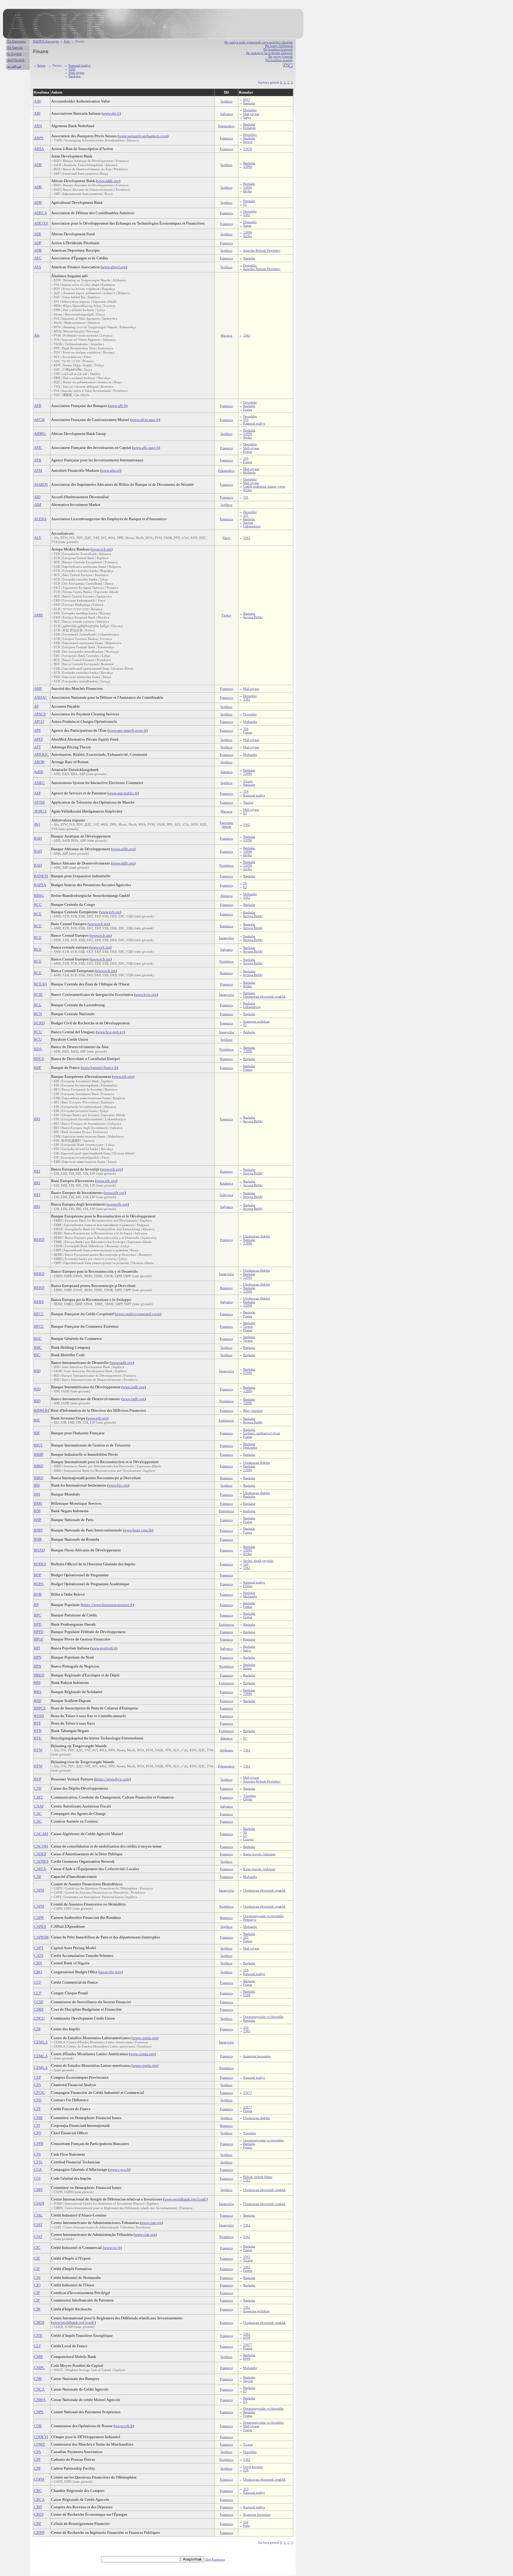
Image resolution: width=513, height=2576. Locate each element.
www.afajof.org (114, 267)
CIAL (38, 2215)
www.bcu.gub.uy (110, 1032)
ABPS (39, 138)
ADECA (40, 213)
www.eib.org (123, 1076)
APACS (40, 714)
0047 (247, 100)
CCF (38, 1982)
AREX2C (41, 754)
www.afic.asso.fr (146, 448)
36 (245, 883)
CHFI (38, 2190)
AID (37, 497)
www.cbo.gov (111, 1972)
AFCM (39, 420)
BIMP (39, 1454)
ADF (38, 234)
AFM (38, 470)
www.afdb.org (108, 181)
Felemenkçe (226, 126)
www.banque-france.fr (99, 1068)
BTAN (39, 1716)
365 (246, 1937)
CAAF (39, 1806)
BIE (37, 1420)
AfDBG (40, 434)
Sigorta (248, 523)
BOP (38, 1575)
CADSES (41, 1861)
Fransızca (226, 138)
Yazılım (248, 802)
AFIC (38, 448)
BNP (38, 1520)
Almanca (226, 772)
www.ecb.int (102, 549)
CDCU (39, 2018)
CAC (38, 1814)
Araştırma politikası (256, 1021)
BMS (38, 1503)
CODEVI (41, 2437)
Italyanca (227, 114)
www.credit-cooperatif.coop (138, 1314)
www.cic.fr (112, 2248)
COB (38, 2426)
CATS (39, 1956)
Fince (226, 538)
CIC (37, 2248)
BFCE (39, 1326)
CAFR (39, 1918)
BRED (39, 1675)
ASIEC (39, 783)
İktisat (41, 65)
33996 (248, 167)
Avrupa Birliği (253, 617)
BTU (38, 1738)
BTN (38, 1731)
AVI (37, 824)
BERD (39, 1240)
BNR (38, 1539)
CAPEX (40, 1926)
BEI (37, 1119)
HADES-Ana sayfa (46, 41)
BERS (39, 1302)
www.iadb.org (122, 1363)
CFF (37, 2109)
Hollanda (249, 128)
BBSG (39, 896)
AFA (37, 267)
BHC (38, 1347)
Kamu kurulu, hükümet (259, 1854)
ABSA (39, 149)
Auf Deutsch (16, 60)
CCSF (39, 2002)
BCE (38, 914)
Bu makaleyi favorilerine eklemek (269, 53)
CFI (37, 2125)
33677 (248, 2093)
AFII (37, 460)
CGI (37, 2178)
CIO (37, 2285)
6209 (247, 2337)
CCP (38, 1993)
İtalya (247, 117)
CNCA (39, 2389)
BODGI (40, 1564)
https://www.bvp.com (112, 1779)
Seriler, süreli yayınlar (258, 1561)
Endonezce (226, 1420)
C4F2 (38, 1797)
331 (246, 497)
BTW (38, 1750)
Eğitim (248, 1586)
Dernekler (250, 110)
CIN (37, 2278)
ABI (37, 113)
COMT (39, 2444)
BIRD (38, 1466)
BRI (37, 1683)
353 (246, 2489)
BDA (38, 1049)
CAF (38, 1877)
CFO (38, 2133)
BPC (38, 1615)
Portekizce (227, 865)
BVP (38, 1779)
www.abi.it (111, 113)
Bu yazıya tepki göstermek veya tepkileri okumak (259, 42)
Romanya (250, 1919)
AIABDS (41, 484)
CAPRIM (41, 1937)
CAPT (39, 1948)
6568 (247, 1995)
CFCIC (39, 2092)
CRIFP (39, 2532)
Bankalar (75, 76)
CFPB (39, 2144)
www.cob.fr (124, 2426)
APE (37, 730)
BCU (38, 1032)
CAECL (40, 1869)
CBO (38, 1972)
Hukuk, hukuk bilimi (258, 2177)
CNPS (39, 2412)
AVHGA (40, 811)
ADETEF (41, 223)
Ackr (67, 41)
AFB (38, 406)
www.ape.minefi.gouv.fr (128, 730)
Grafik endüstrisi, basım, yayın (264, 486)
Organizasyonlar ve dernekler (263, 1916)
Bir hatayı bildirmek (279, 46)
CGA (38, 2169)
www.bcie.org (146, 994)
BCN (38, 1014)
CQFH (39, 2479)
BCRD (39, 1023)
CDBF (39, 2009)
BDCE (39, 1059)
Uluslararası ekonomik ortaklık (264, 996)
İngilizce (227, 101)
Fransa (248, 409)
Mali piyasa (76, 72)
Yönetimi (250, 1796)
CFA (37, 2085)
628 (246, 2470)
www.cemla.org (145, 2038)
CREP (39, 2514)
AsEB (38, 772)
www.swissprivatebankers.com (143, 136)
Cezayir (248, 1839)
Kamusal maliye (80, 65)
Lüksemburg (252, 526)
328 (246, 1970)
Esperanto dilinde (227, 824)
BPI (37, 1648)
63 (245, 204)
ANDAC (41, 697)
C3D (38, 1788)
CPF (37, 2459)
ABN (38, 126)
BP (36, 1605)
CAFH (39, 1890)
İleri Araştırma (215, 2559)
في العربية (14, 66)
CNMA (40, 2400)
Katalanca (226, 926)
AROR (39, 762)
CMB (38, 2357)
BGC (38, 1339)
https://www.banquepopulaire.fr (107, 1605)
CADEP (40, 1854)
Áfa (37, 335)
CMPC (39, 2368)
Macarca (226, 335)
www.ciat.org (151, 2223)
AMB (38, 615)
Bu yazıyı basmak (281, 56)
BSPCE (40, 1708)
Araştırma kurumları (257, 2056)
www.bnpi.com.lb (138, 1530)
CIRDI (39, 2322)
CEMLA (41, 2042)
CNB (38, 2379)
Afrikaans (226, 1750)
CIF (37, 2269)
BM (37, 1494)
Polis (246, 2525)
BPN (38, 1657)
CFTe (38, 2162)
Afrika (247, 191)
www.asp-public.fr (123, 793)
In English (15, 54)
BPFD (39, 1632)
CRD (38, 2507)
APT (37, 747)
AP (36, 706)
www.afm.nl (111, 470)
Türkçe (226, 615)
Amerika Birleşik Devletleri (262, 250)
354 (246, 420)
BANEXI (41, 876)
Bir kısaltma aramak (279, 60)
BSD (38, 1701)
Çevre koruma (253, 2467)
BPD (38, 1624)
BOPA (39, 1584)
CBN (38, 1963)
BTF (37, 1723)
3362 (72, 69)
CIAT (38, 2225)
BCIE (38, 994)
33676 (248, 149)
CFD (38, 2100)
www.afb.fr (118, 406)
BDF (38, 1068)
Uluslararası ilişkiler (257, 1236)
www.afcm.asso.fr (145, 420)
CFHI (38, 2118)
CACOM (41, 1846)
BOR (38, 1594)
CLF (37, 2346)
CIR (37, 2309)
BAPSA (40, 885)
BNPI (38, 1530)
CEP (37, 2077)
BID (37, 1371)
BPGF (39, 1639)
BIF (37, 1433)
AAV (38, 101)
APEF (38, 739)
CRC (38, 2491)
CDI (37, 2029)
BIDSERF (42, 1410)
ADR (38, 250)
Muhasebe (250, 722)
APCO (39, 721)
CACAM (41, 1834)
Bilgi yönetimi (253, 1411)
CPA (37, 2452)
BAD (38, 838)
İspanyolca (227, 938)
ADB (38, 165)
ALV (38, 538)
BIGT (38, 1445)
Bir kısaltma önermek (278, 49)
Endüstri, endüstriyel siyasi (262, 1433)
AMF (38, 688)
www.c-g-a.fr (119, 2169)
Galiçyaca (226, 1195)
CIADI (39, 2203)
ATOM (39, 802)
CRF (38, 2524)
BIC (37, 1355)
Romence (226, 973)
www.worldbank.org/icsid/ (185, 2199)
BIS (37, 1485)
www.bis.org (118, 1485)
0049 (247, 2359)
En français (15, 48)
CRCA (39, 2500)
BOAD (39, 1550)
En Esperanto (17, 41)
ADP (38, 243)
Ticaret (248, 781)
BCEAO (40, 984)
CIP (37, 2293)
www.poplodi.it (104, 1648)
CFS (37, 2154)
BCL (38, 1005)
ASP (37, 793)
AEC (38, 258)
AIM (38, 505)
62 (245, 1025)
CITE (38, 2336)
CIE (37, 2258)
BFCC (39, 1314)
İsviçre (248, 142)
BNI (37, 1511)
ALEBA (40, 519)
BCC (38, 904)
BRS (38, 1692)
